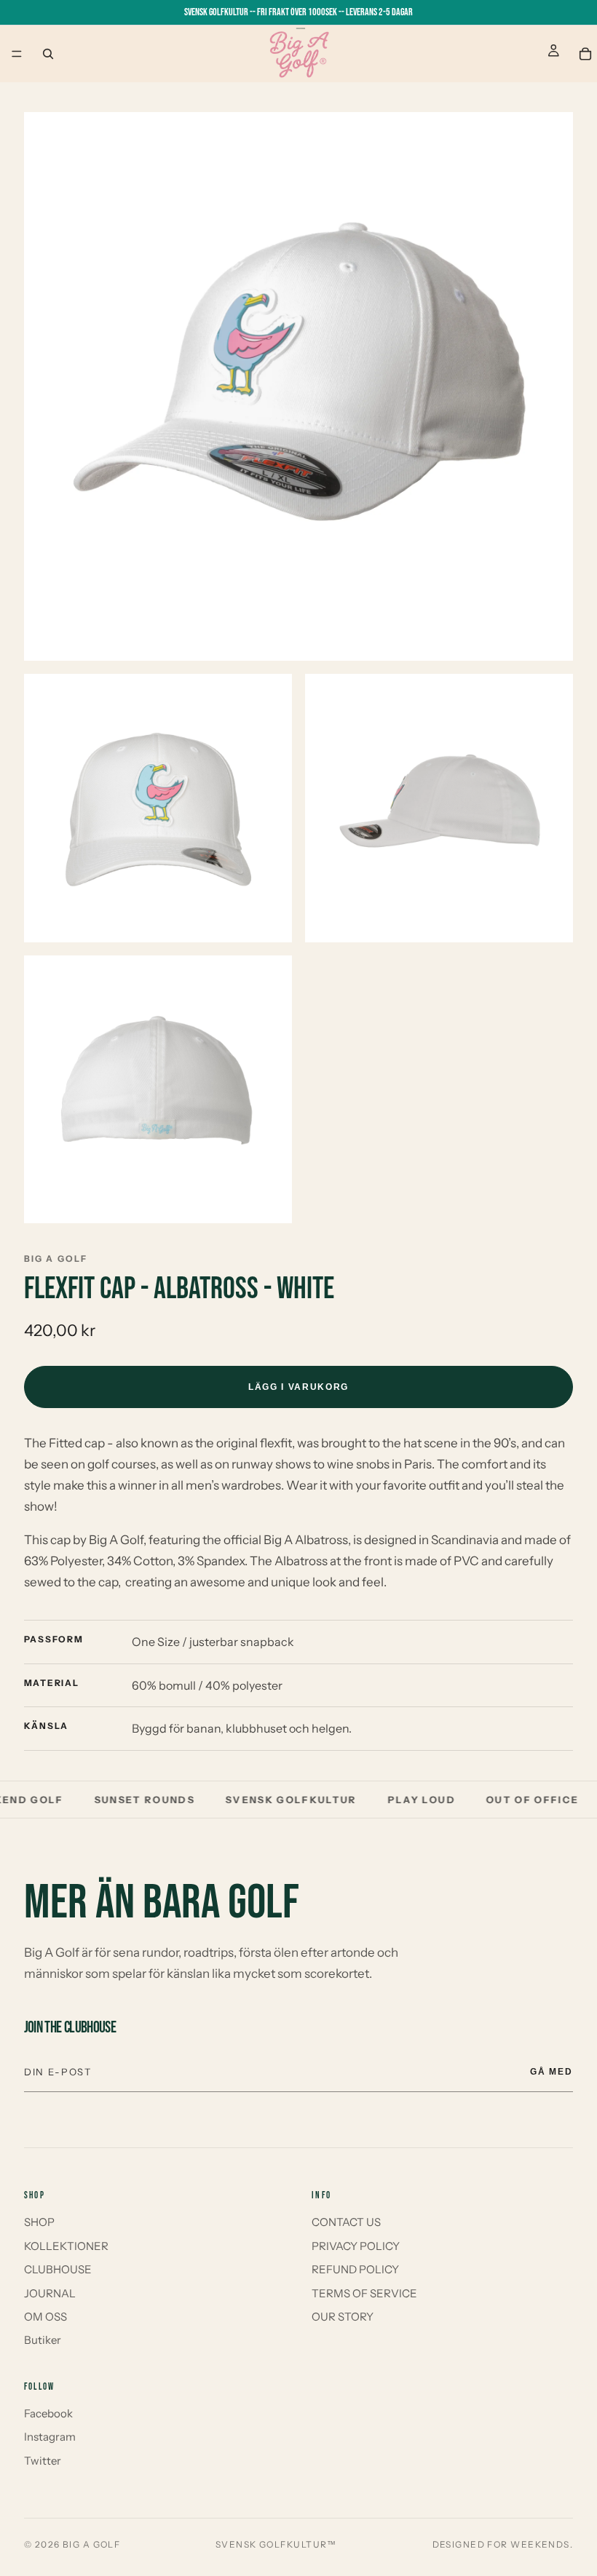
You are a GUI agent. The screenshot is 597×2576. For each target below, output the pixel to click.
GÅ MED (552, 2072)
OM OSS (46, 2317)
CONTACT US (346, 2222)
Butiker (43, 2340)
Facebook (48, 2413)
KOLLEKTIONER (66, 2246)
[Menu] (17, 54)
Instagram (50, 2437)
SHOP (39, 2222)
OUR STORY (343, 2317)
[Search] (48, 54)
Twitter (43, 2461)
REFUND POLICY (355, 2269)
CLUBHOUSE (58, 2269)
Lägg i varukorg (298, 1387)
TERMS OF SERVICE (364, 2293)
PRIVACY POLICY (356, 2246)
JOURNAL (50, 2293)
